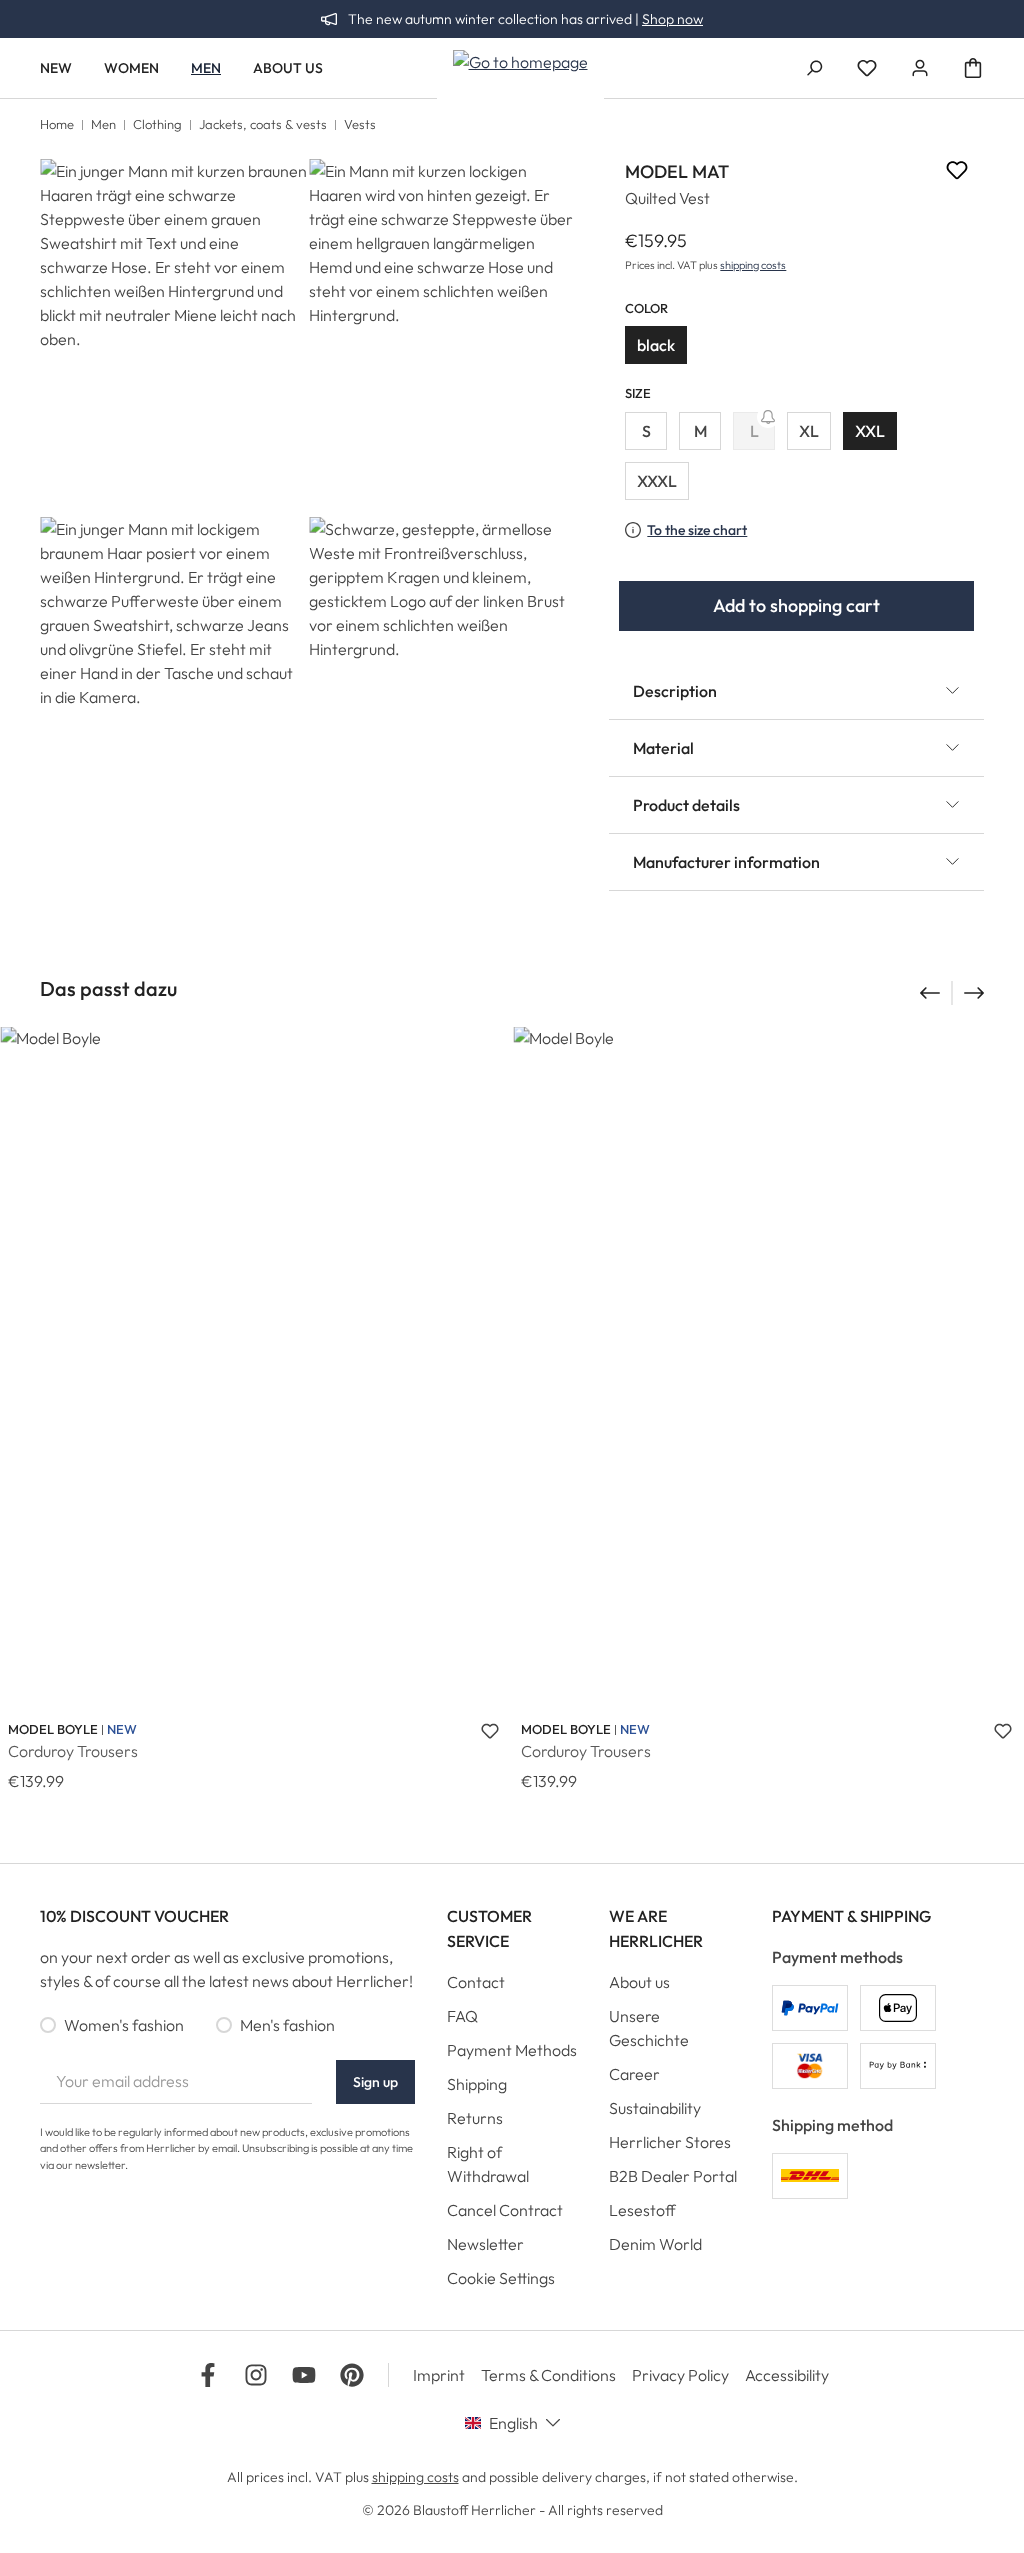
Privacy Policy (680, 2375)
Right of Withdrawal (488, 2164)
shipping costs (753, 265)
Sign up (375, 2082)
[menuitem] (512, 1987)
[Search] (814, 68)
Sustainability (655, 2108)
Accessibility (787, 2375)
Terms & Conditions (548, 2375)
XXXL (657, 481)
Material (663, 748)
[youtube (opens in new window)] (304, 2375)
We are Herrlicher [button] (656, 1928)
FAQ (462, 2016)
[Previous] (928, 993)
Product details (686, 805)
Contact (476, 1982)
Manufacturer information (726, 862)
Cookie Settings (501, 2278)
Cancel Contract (505, 2210)
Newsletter (485, 2244)
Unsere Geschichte (649, 2028)
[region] (308, 516)
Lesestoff (642, 2210)
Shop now (672, 19)
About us (639, 1982)
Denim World (655, 2244)
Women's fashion (124, 2025)
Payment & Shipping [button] (851, 1916)
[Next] (976, 993)
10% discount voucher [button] (134, 1916)
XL (809, 431)
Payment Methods (512, 2050)
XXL (870, 431)
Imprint (439, 2375)
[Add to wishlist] (957, 173)
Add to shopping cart (796, 605)
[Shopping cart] (973, 68)
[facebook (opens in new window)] (208, 2375)
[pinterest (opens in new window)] (352, 2375)
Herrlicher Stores (670, 2142)
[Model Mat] (173, 337)
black (656, 345)
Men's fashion (287, 2025)
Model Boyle (53, 1729)
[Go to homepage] (520, 61)
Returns (475, 2118)
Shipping (477, 2084)
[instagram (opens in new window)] (256, 2375)
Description (675, 691)
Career (634, 2074)
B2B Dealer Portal (673, 2176)
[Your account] (920, 68)
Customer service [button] (489, 1928)
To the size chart (697, 530)
